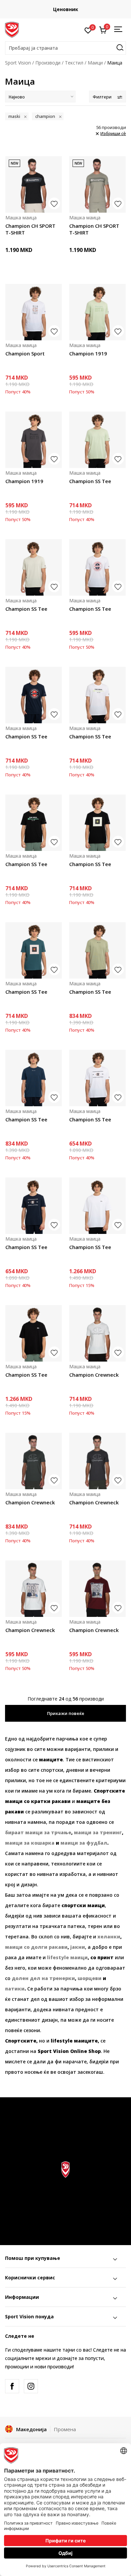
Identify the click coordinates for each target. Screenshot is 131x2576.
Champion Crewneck (94, 1375)
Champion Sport (25, 353)
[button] (65, 48)
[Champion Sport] (34, 312)
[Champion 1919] (97, 312)
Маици (95, 63)
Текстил (74, 63)
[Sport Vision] (12, 29)
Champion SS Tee (90, 481)
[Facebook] (12, 2386)
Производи (48, 63)
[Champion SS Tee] (97, 440)
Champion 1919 (88, 353)
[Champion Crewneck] (97, 1333)
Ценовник (66, 9)
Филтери (102, 97)
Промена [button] (65, 2429)
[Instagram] (31, 2386)
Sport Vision (18, 63)
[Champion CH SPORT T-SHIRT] (34, 184)
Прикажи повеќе (66, 1713)
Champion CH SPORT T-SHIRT (30, 229)
